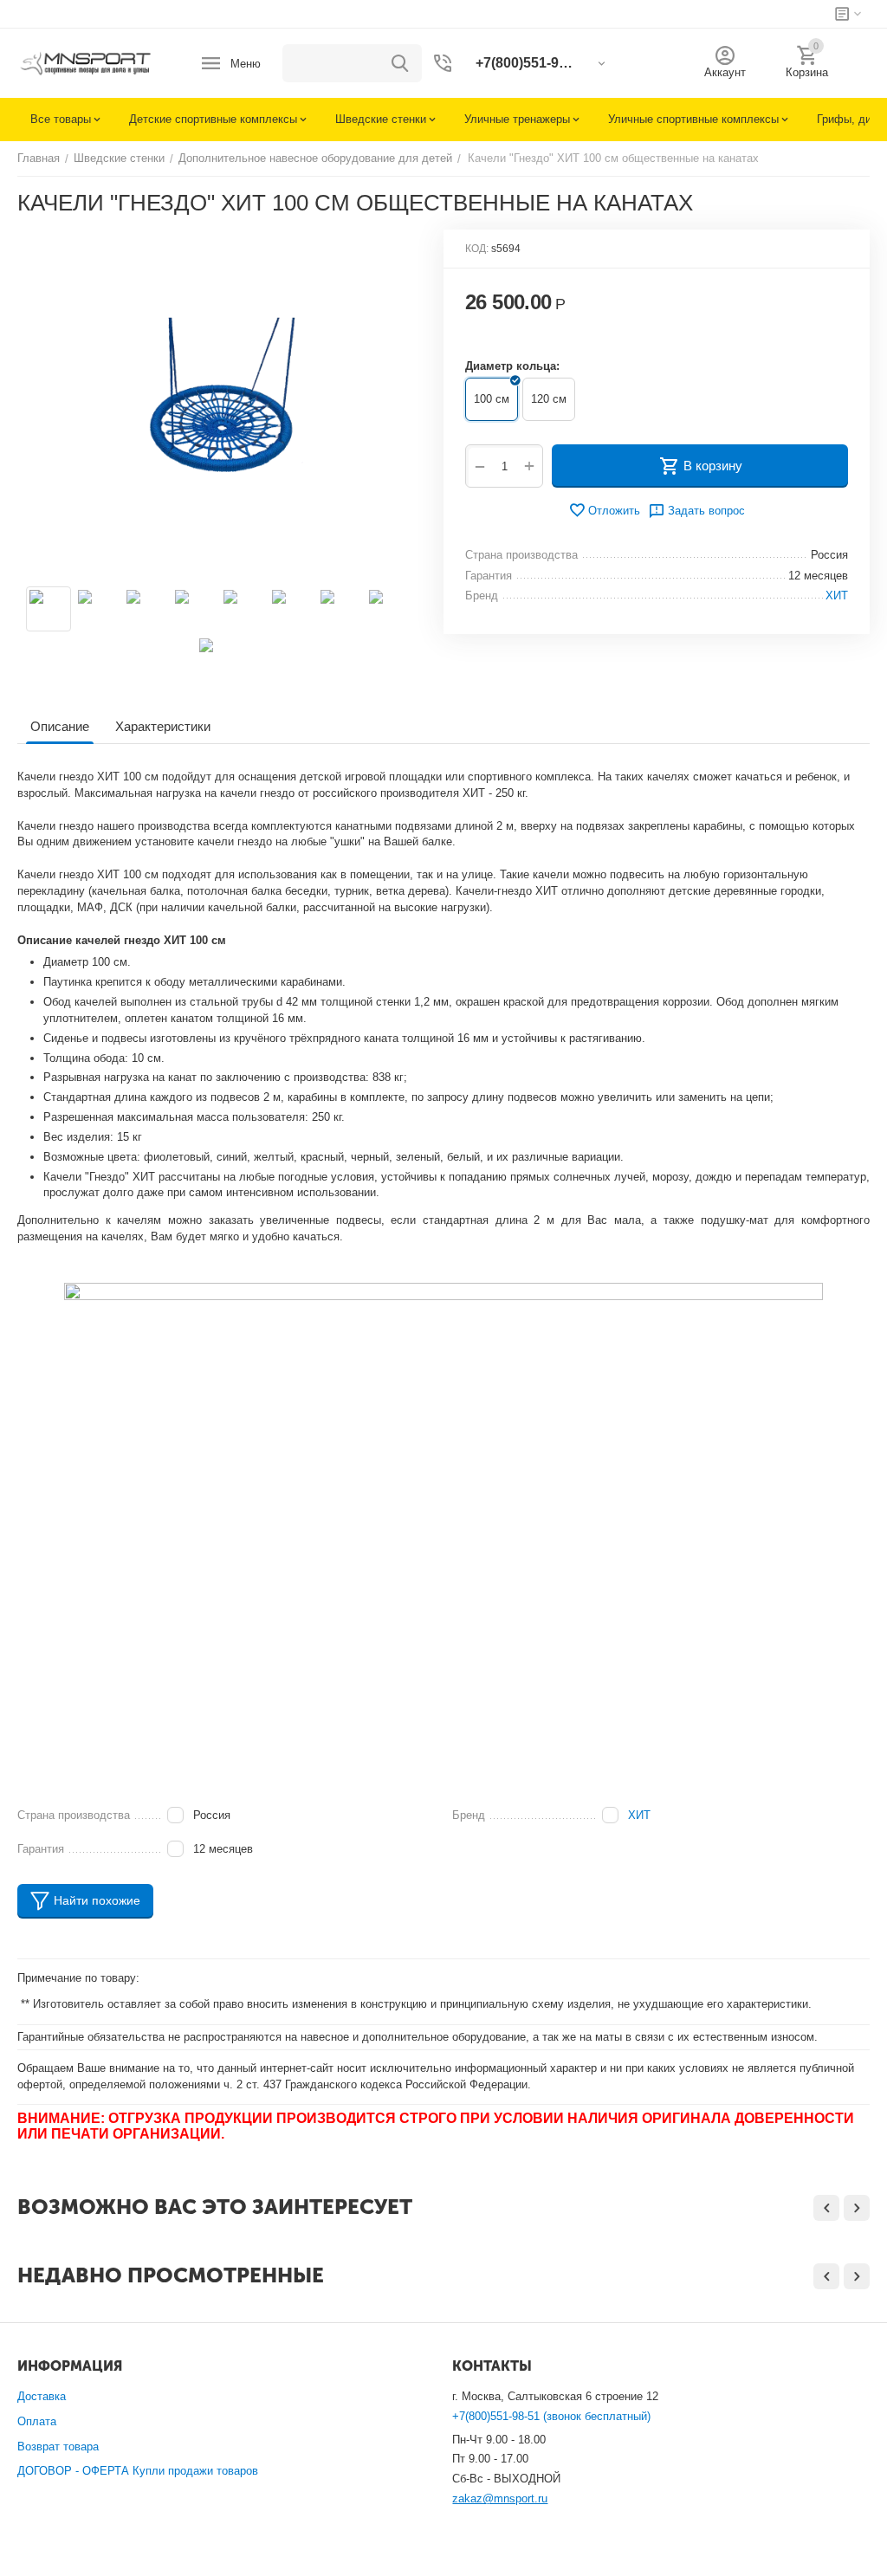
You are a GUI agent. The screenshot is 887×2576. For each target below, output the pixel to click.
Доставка (42, 2396)
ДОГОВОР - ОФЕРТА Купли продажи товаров (138, 2471)
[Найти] (400, 63)
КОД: (477, 249)
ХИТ (639, 1815)
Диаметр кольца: (512, 366)
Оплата (37, 2421)
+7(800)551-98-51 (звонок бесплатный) (551, 2416)
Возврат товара (58, 2447)
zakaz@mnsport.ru (500, 2498)
